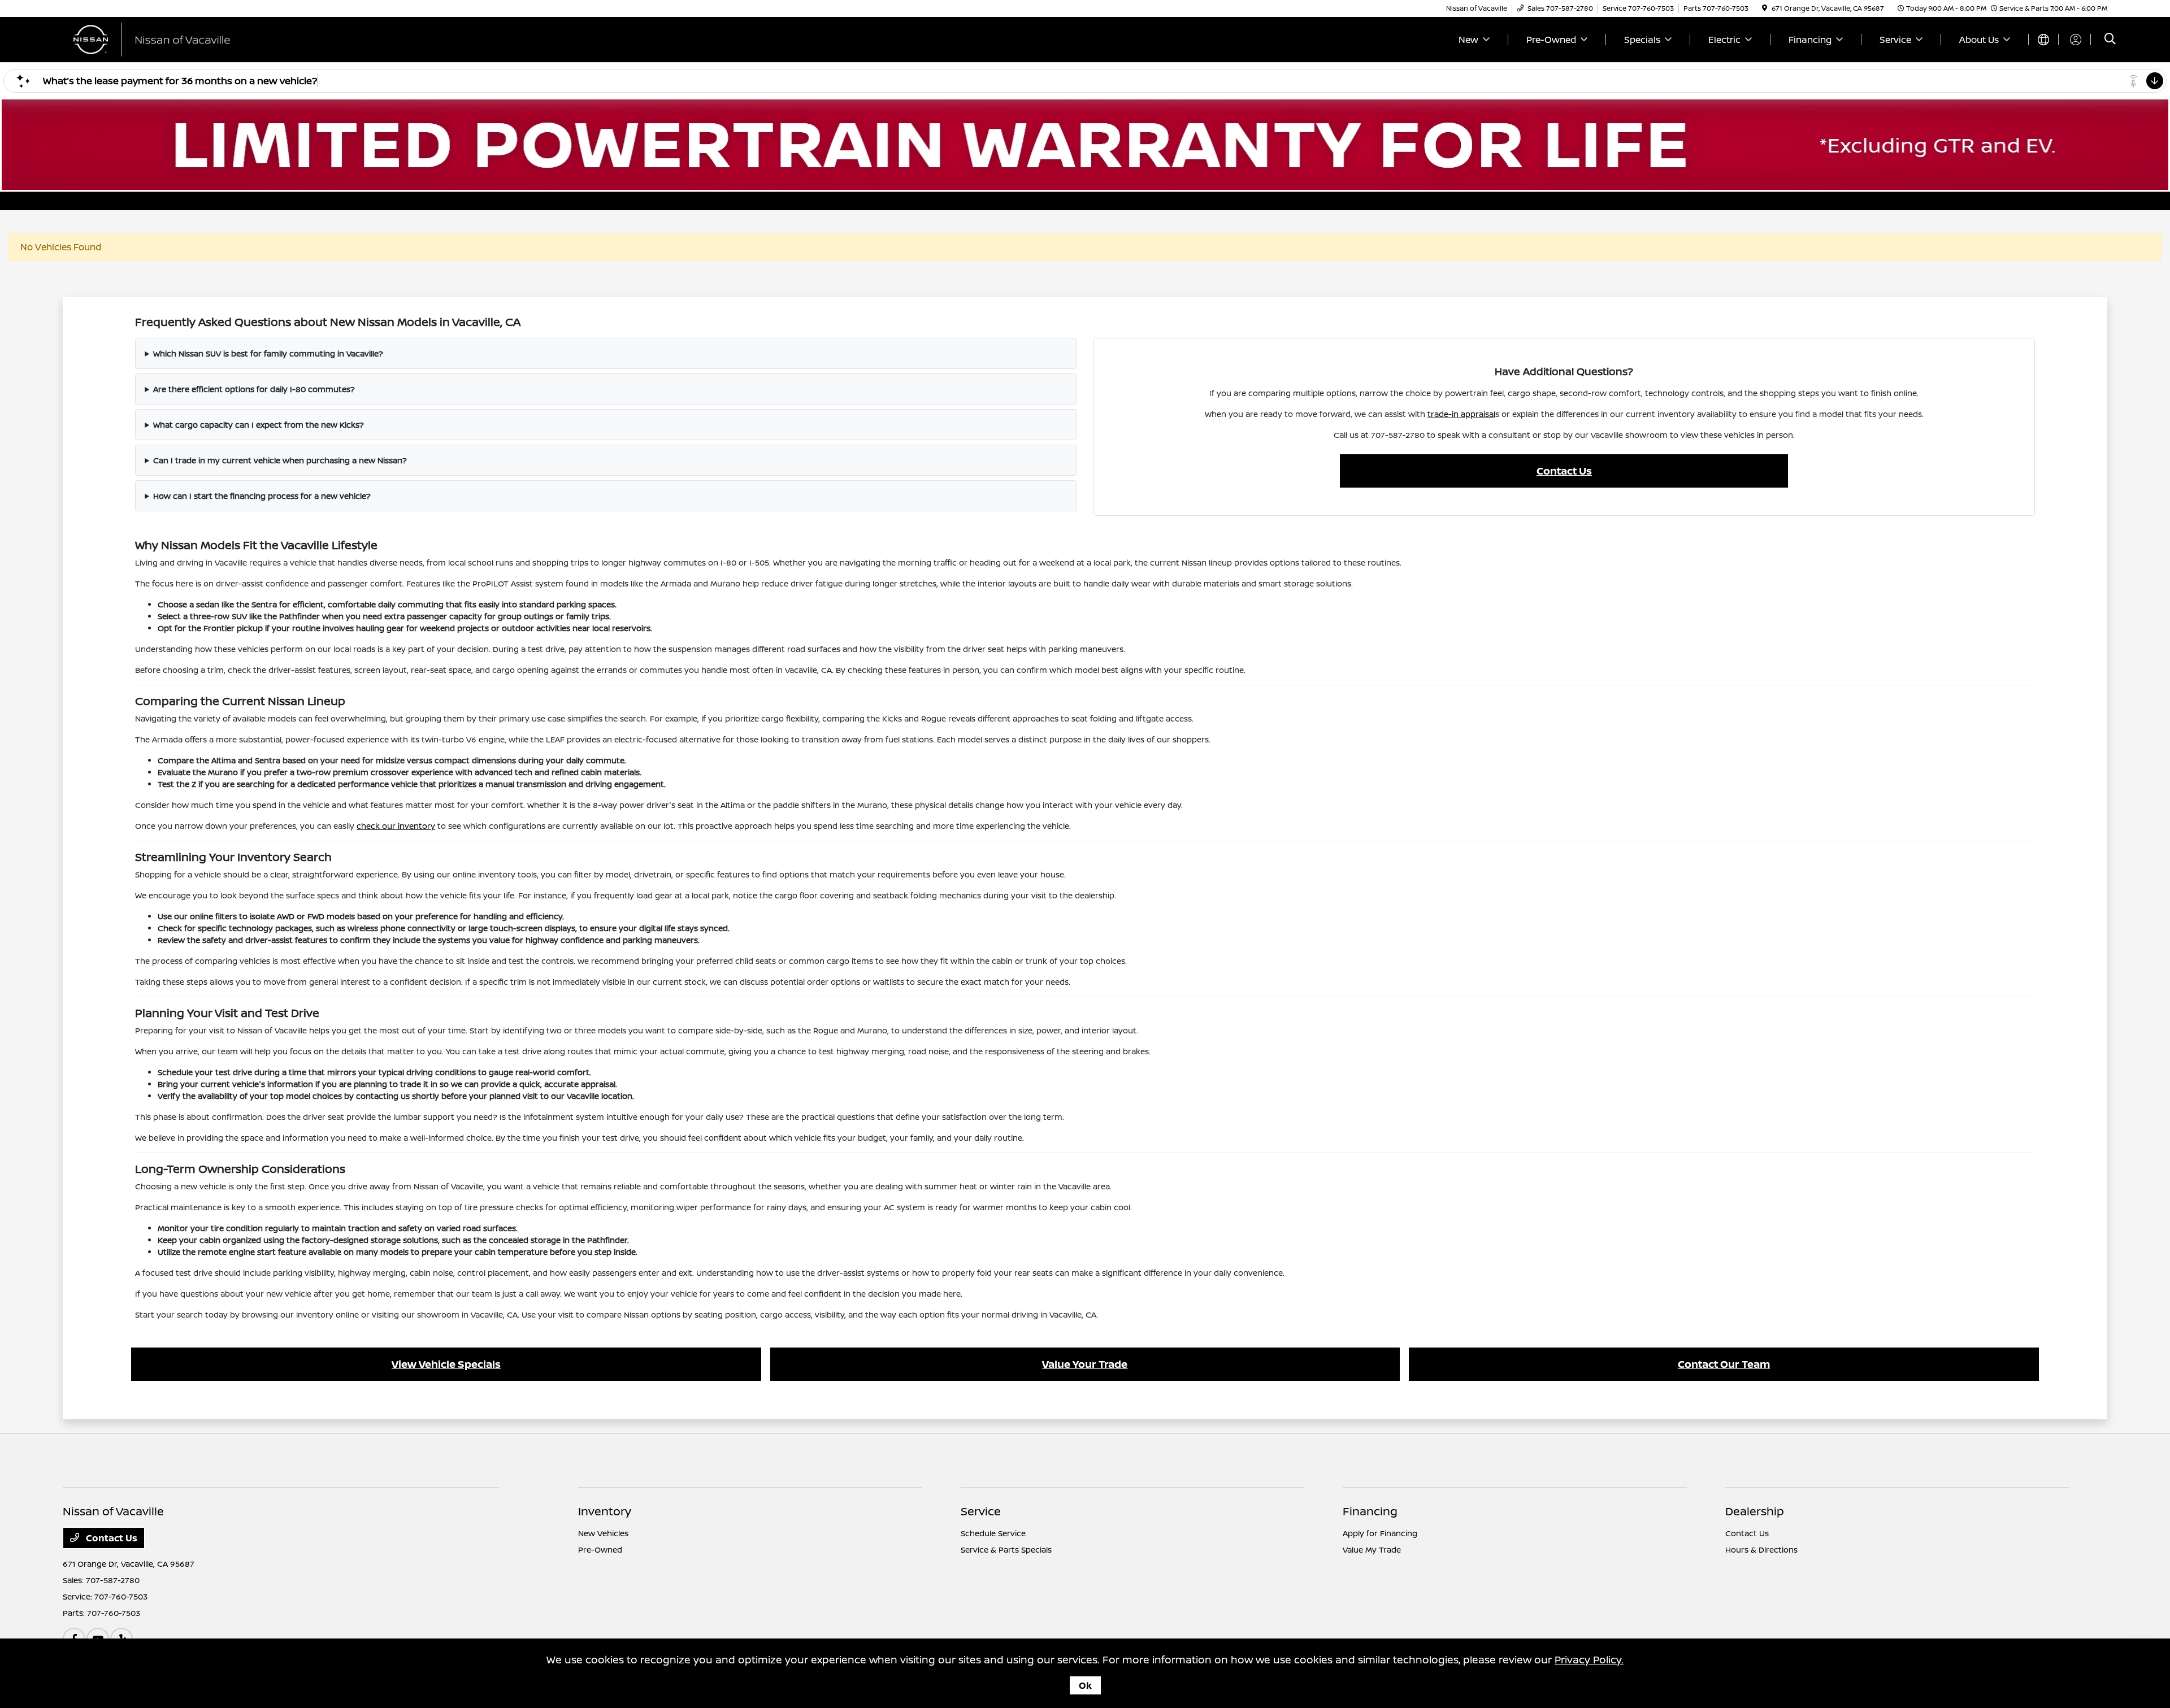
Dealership (1755, 1511)
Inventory (605, 1511)
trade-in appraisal (1461, 414)
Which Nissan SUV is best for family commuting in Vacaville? (268, 353)
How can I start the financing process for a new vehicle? (262, 496)
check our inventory (396, 826)
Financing (1370, 1511)
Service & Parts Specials (1006, 1550)
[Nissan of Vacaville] (160, 38)
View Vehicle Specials (446, 1364)
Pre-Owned (600, 1550)
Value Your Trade (1085, 1364)
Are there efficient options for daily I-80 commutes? (254, 389)
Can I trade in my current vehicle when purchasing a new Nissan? (280, 460)
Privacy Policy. (1589, 1659)
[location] (1765, 8)
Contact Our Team (1724, 1364)
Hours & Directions (1761, 1550)
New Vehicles (603, 1533)
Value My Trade (1372, 1550)
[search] (2110, 40)
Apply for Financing (1380, 1533)
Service (981, 1511)
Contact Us (1564, 471)
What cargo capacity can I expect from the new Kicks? (259, 425)
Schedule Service (993, 1533)
